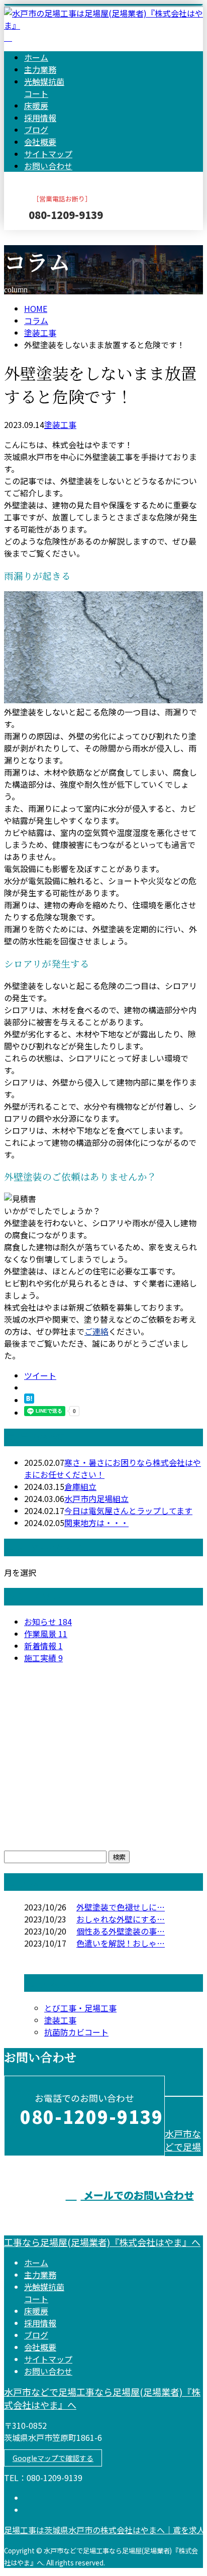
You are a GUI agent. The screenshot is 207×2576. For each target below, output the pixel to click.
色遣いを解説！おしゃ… (121, 1943)
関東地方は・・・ (96, 1523)
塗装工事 (40, 333)
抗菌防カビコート (76, 2032)
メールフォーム (39, 236)
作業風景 (46, 1634)
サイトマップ (48, 154)
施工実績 (43, 1658)
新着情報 (43, 1646)
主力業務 (40, 69)
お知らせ (48, 1622)
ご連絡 (96, 1331)
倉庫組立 (80, 1486)
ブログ (36, 130)
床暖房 (36, 105)
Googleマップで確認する (53, 2458)
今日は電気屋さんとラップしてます (128, 1511)
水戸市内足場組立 (96, 1498)
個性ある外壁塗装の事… (121, 1931)
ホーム (36, 57)
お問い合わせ (48, 166)
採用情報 (40, 118)
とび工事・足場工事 (80, 2008)
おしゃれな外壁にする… (121, 1919)
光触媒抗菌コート (44, 87)
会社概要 (40, 142)
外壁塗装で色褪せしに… (121, 1907)
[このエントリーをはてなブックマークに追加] (29, 1400)
